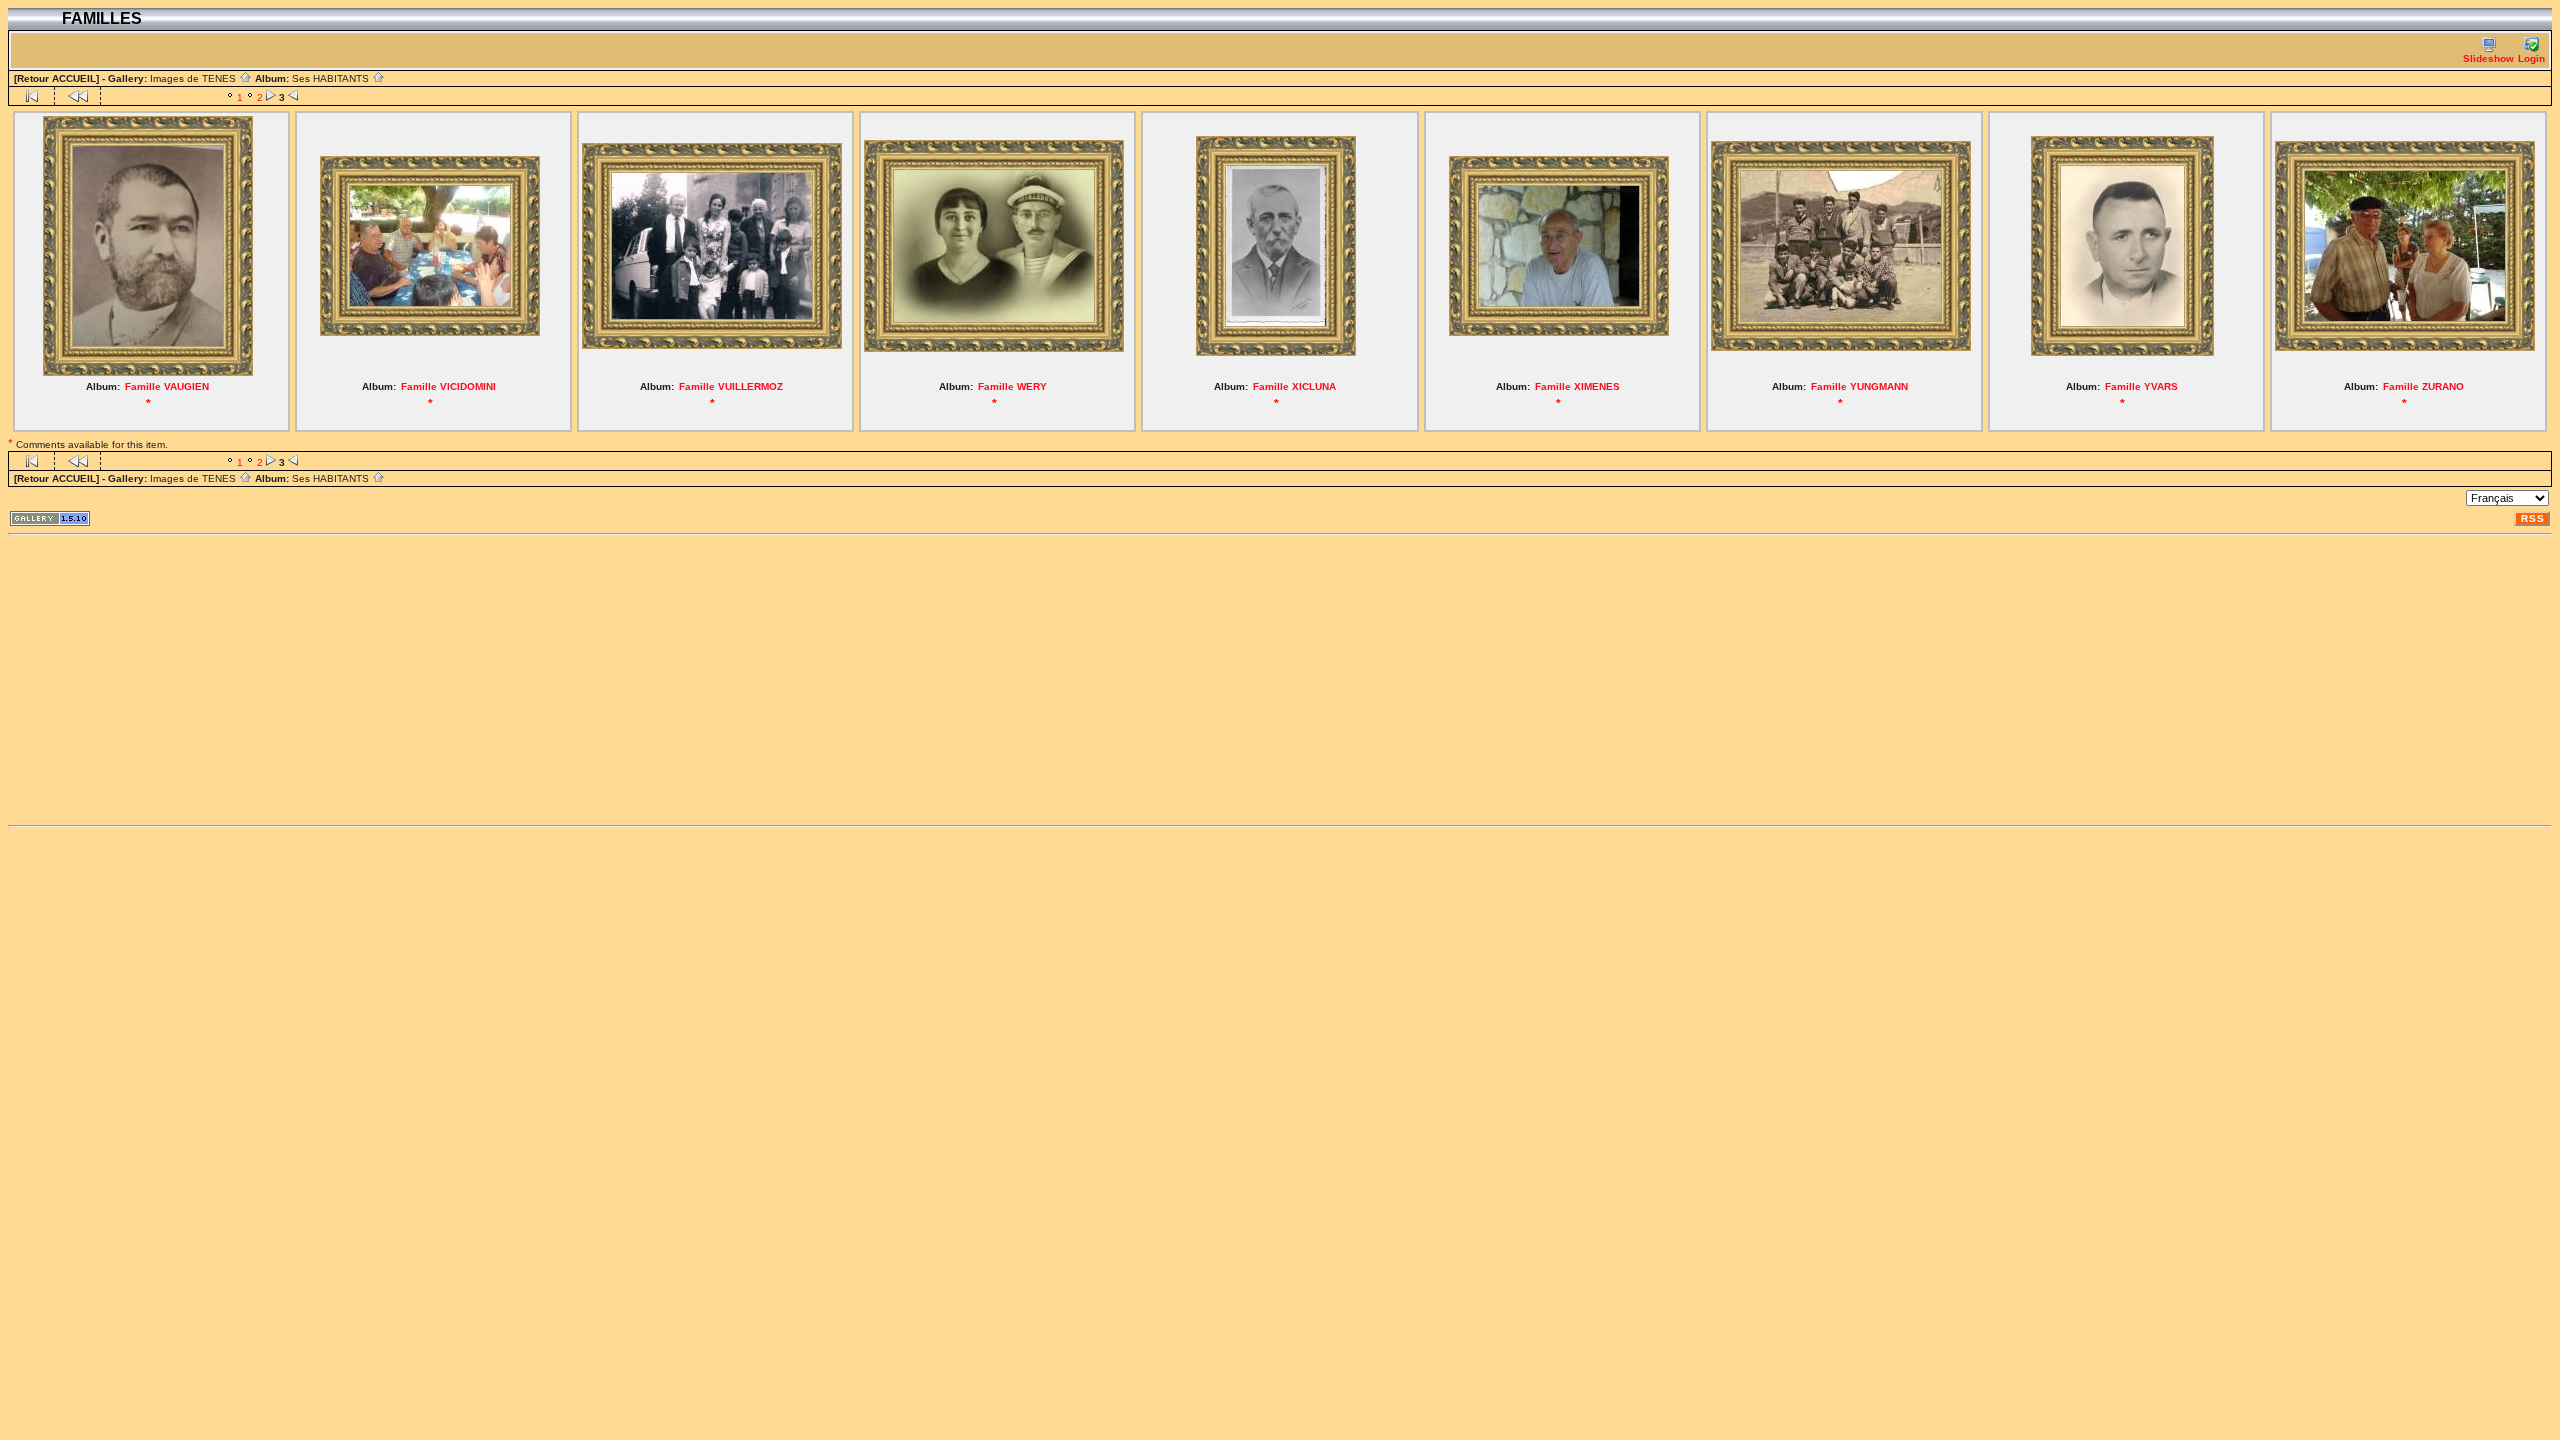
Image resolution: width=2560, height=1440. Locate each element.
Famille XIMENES (1577, 386)
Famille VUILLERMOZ (731, 386)
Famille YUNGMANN (1859, 386)
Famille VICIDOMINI (448, 386)
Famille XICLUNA (1294, 386)
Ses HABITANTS (332, 78)
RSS (2533, 518)
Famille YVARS (2141, 386)
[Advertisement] (608, 680)
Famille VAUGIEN (167, 386)
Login (2531, 58)
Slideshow (2488, 58)
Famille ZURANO (2423, 386)
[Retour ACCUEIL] (56, 78)
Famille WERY (1012, 386)
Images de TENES (194, 78)
